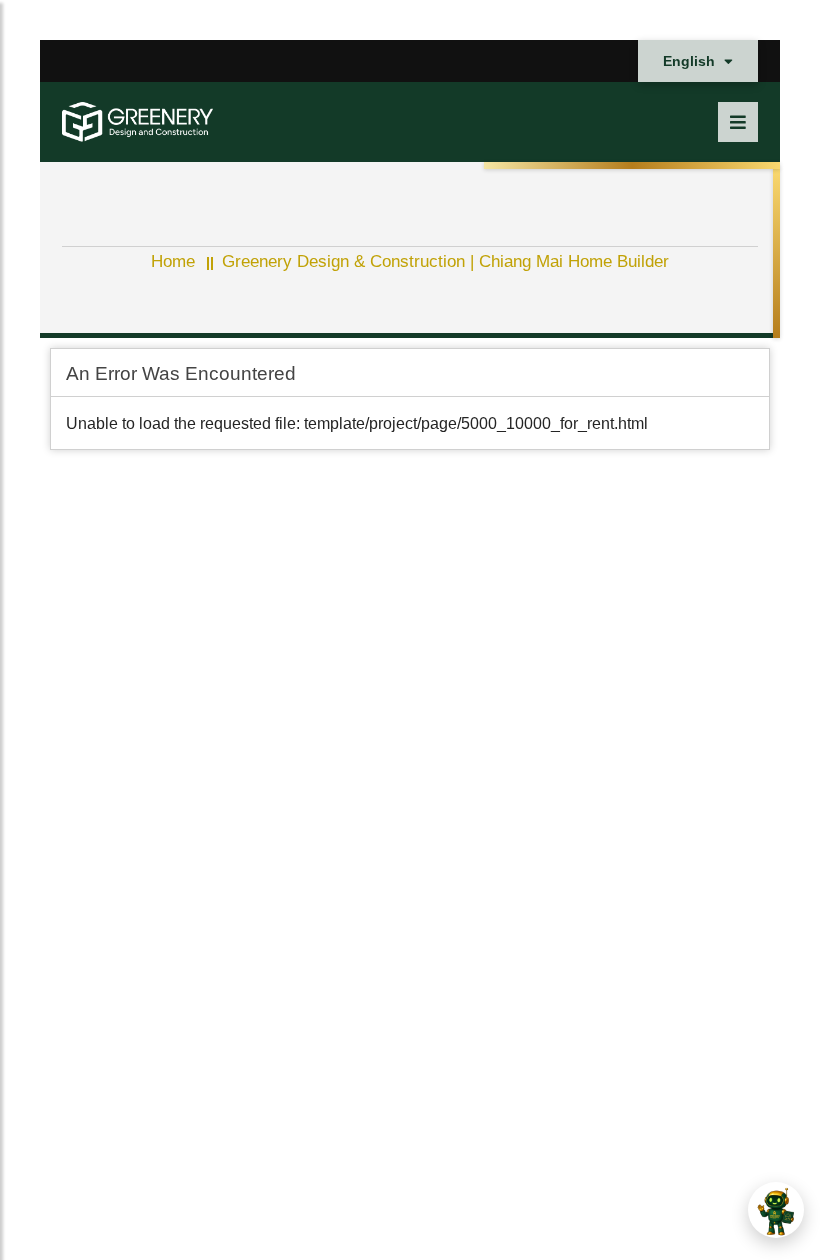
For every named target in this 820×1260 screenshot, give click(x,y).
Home (173, 261)
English (691, 61)
